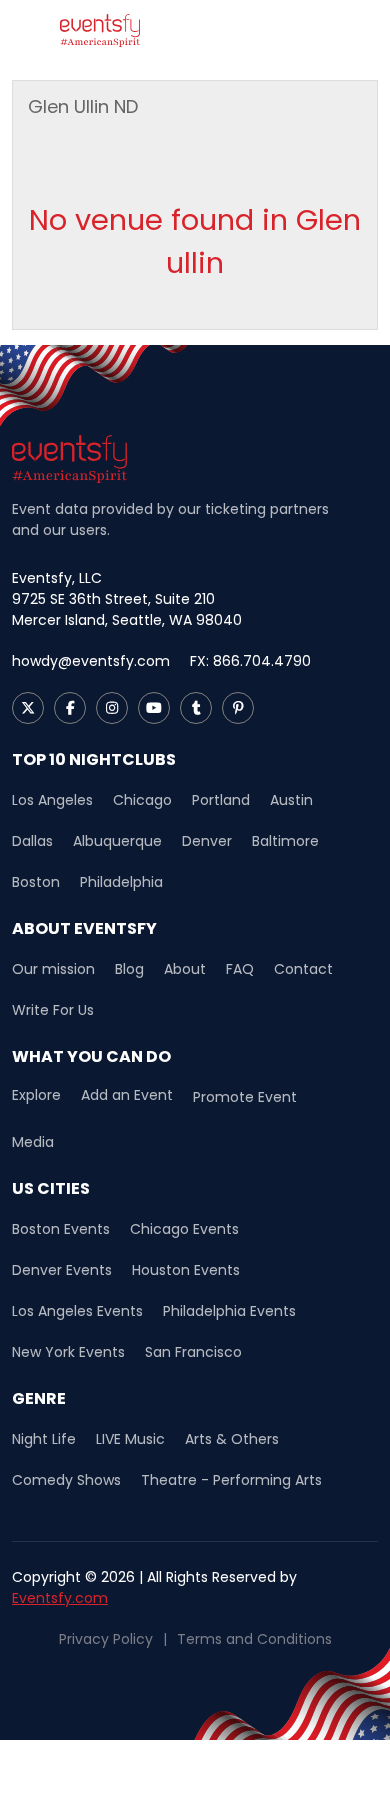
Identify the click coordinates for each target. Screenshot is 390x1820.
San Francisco (193, 1352)
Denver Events (62, 1270)
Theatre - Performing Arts (231, 1480)
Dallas (32, 841)
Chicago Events (184, 1229)
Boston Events (61, 1229)
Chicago (142, 800)
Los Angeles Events (77, 1311)
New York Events (68, 1352)
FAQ (240, 969)
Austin (291, 800)
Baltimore (285, 841)
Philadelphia (121, 882)
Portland (221, 800)
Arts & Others (232, 1439)
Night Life (44, 1439)
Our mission (53, 969)
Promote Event (245, 1097)
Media (33, 1142)
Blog (129, 969)
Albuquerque (117, 841)
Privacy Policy (106, 1639)
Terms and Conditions (254, 1639)
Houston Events (186, 1270)
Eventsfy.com (60, 1598)
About (185, 969)
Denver (207, 841)
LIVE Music (130, 1439)
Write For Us (53, 1010)
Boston (36, 882)
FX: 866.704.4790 (250, 661)
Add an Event (127, 1095)
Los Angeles (52, 800)
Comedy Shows (66, 1480)
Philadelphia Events (229, 1311)
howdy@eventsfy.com (91, 661)
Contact (303, 969)
